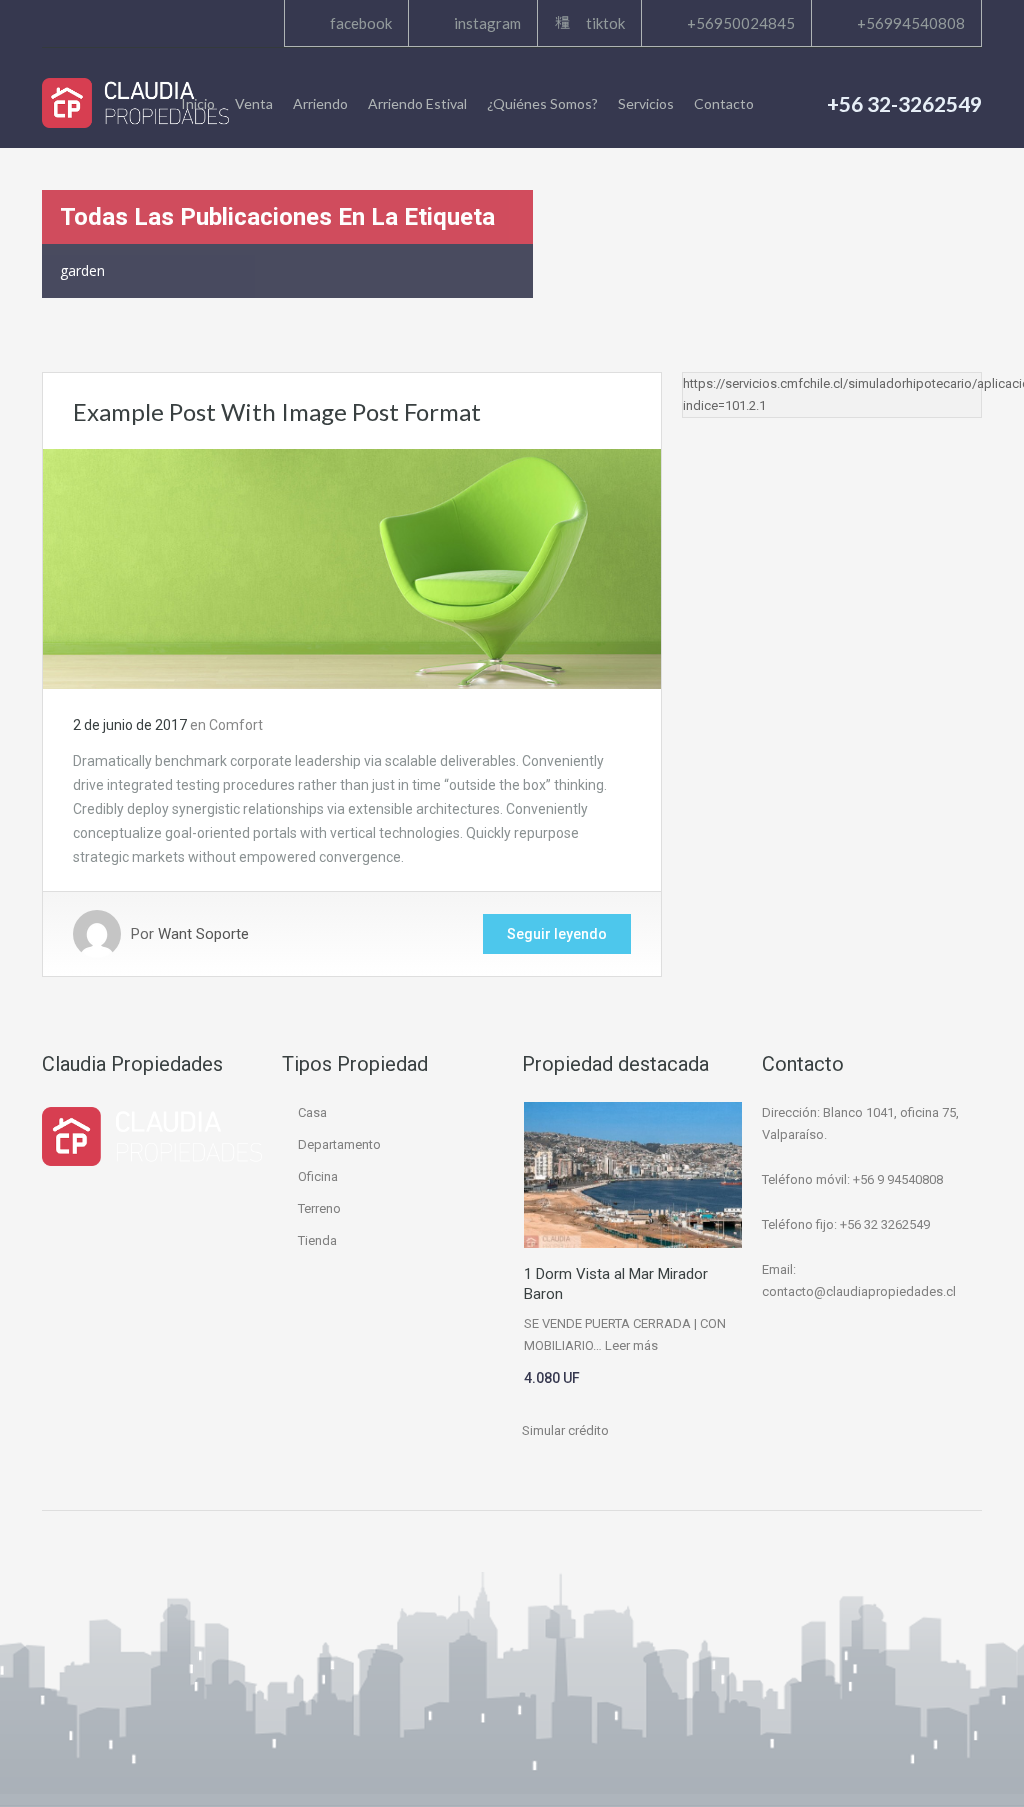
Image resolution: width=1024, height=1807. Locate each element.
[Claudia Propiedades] (135, 103)
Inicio (198, 103)
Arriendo (320, 103)
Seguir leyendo (557, 934)
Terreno (319, 1208)
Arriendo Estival (417, 103)
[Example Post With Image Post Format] (352, 568)
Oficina (318, 1176)
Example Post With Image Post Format (277, 411)
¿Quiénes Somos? (542, 103)
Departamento (339, 1144)
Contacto (724, 103)
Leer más (631, 1345)
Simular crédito (565, 1430)
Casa (312, 1112)
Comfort (236, 725)
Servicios (646, 103)
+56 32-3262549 (904, 103)
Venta (254, 103)
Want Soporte (203, 934)
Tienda (317, 1240)
